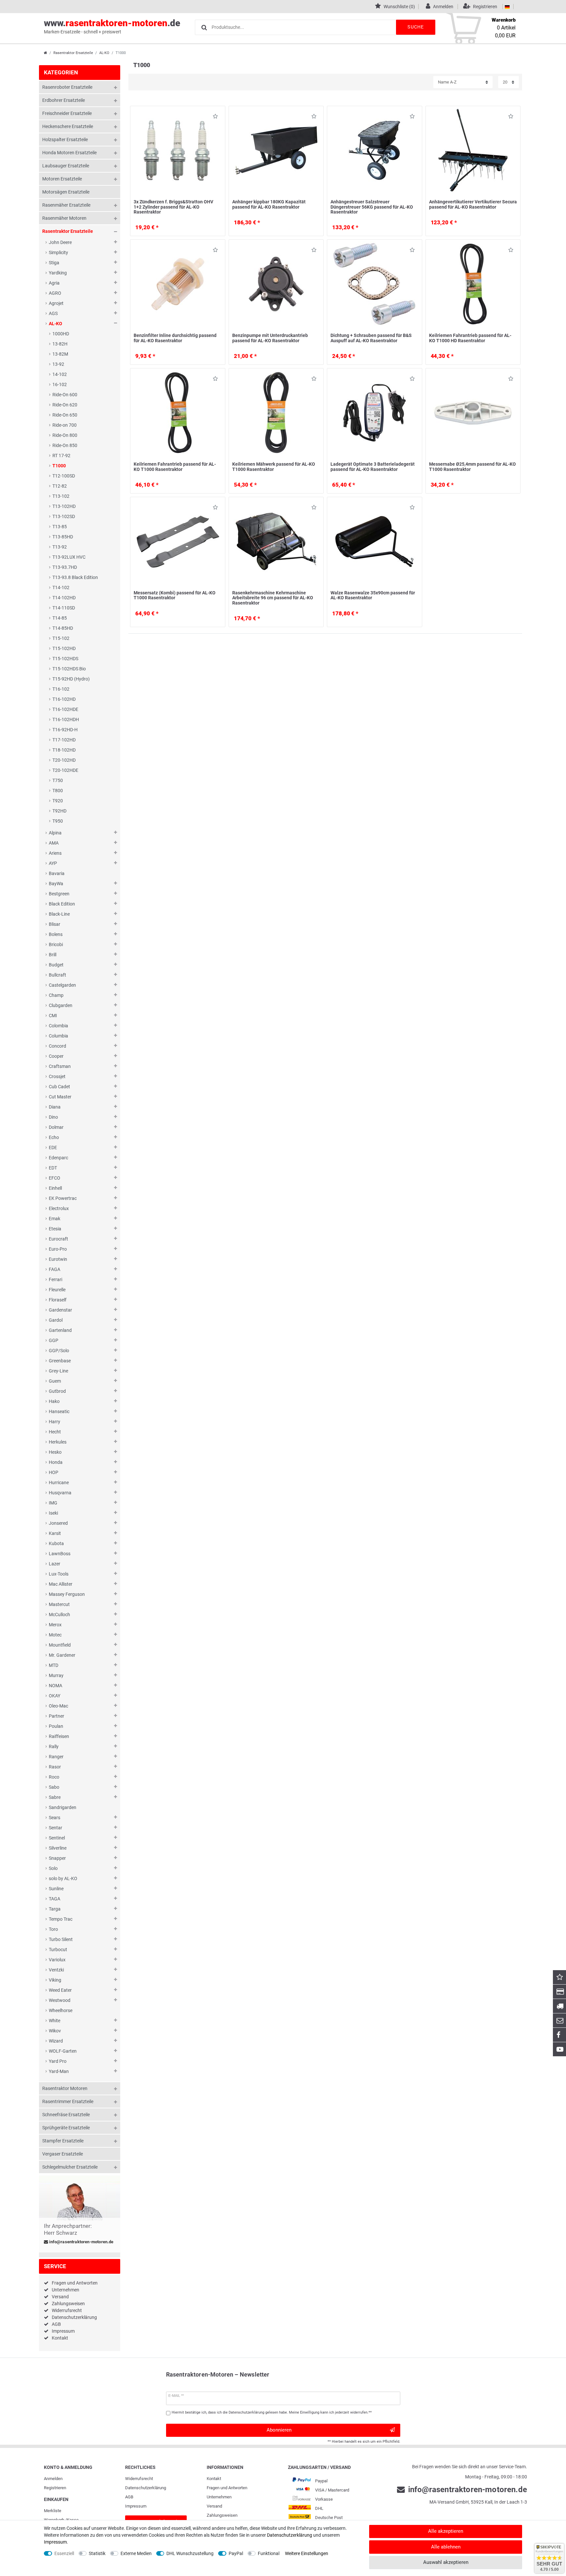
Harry (55, 1422)
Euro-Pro (58, 1249)
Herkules (58, 1442)
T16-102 (61, 689)
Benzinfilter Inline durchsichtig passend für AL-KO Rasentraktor (175, 338)
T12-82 (60, 486)
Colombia (58, 1026)
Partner (57, 1716)
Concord (57, 1046)
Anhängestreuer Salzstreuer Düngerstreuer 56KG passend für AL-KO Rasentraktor (372, 207)
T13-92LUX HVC (69, 557)
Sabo (54, 1787)
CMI (53, 1016)
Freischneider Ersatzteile (67, 113)
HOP (54, 1472)
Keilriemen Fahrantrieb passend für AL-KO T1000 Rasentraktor (175, 467)
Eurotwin (58, 1259)
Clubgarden (61, 1005)
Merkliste (53, 2511)
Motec (55, 1635)
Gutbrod (57, 1391)
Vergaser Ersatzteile (63, 2154)
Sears (55, 1818)
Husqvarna (60, 1493)
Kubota (56, 1543)
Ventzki (56, 1970)
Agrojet (56, 303)
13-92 (58, 364)
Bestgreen (59, 894)
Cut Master (60, 1097)
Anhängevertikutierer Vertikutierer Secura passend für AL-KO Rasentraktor (473, 204)
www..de (112, 26)
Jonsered (58, 1523)
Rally (54, 1746)
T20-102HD (64, 760)
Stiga (54, 263)
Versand (60, 2297)
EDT (53, 1168)
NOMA (56, 1686)
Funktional (269, 2553)
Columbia (58, 1036)
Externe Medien (136, 2553)
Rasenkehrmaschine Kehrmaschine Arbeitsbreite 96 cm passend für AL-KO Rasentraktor (273, 598)
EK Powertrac (63, 1198)
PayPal (236, 2553)
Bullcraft (57, 975)
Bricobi (56, 944)
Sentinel (57, 1838)
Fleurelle (57, 1290)
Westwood (60, 2000)
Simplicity (58, 252)
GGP (54, 1340)
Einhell (55, 1188)
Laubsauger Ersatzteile (66, 166)
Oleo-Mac (58, 1706)
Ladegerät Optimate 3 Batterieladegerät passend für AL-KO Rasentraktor (373, 467)
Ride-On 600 (65, 395)
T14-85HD (63, 628)
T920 (58, 801)
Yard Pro (58, 2061)
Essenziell (64, 2553)
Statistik (97, 2553)
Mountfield (60, 1645)
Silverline (58, 1848)
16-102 (60, 384)
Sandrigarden (63, 1807)
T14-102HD (64, 598)
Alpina (55, 833)
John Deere (60, 242)
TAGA (55, 1899)
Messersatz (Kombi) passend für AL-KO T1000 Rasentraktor (175, 595)
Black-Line (59, 914)
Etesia (55, 1229)
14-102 (60, 374)
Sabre (55, 1797)
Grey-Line (58, 1371)
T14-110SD (64, 608)
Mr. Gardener (62, 1655)
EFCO (55, 1178)
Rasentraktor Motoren (65, 2088)
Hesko (55, 1452)
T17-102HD (64, 740)
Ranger (56, 1757)
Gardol (56, 1320)
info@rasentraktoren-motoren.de (81, 2242)
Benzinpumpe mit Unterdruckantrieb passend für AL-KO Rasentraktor (270, 338)
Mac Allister (61, 1584)
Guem (55, 1381)
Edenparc (58, 1158)
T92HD (59, 811)
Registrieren (55, 2488)
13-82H (60, 344)
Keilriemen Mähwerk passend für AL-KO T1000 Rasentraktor (274, 467)
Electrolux (59, 1208)
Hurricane (59, 1483)
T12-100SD (64, 476)
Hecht (55, 1432)
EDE (53, 1148)
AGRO (55, 293)
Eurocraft (58, 1239)
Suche (416, 27)
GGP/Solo (59, 1351)
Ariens (55, 853)
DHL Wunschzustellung (190, 2553)
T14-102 (61, 588)
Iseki (53, 1513)
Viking (55, 1980)
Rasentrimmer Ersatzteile (68, 2101)
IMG (53, 1503)
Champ (56, 995)
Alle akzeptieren (446, 2531)
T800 (58, 791)
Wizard (56, 2041)
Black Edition (62, 904)
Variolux (57, 1960)
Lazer (55, 1564)
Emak (55, 1219)
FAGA (55, 1269)
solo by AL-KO (63, 1878)
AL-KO (104, 53)
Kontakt (60, 2338)
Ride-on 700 (65, 425)
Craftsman (60, 1066)
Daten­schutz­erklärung (146, 2488)
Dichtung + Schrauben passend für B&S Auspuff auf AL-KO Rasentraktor (371, 338)
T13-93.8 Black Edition (75, 577)
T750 (58, 780)
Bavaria (57, 873)
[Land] (507, 7)
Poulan (56, 1726)
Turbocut (58, 1950)
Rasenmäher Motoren (64, 218)
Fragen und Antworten (75, 2283)
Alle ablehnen (446, 2547)
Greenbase (60, 1361)
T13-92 (60, 547)
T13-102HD (64, 506)
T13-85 (60, 527)
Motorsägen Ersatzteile (66, 192)
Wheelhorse (61, 2010)
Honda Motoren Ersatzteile (69, 153)
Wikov (55, 2031)
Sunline (56, 1889)
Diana (55, 1107)
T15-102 (61, 638)
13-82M (60, 354)
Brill (53, 955)
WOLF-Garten (63, 2051)
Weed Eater (60, 1990)
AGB (56, 2324)
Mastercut (59, 1604)
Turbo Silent (61, 1939)
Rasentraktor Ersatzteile (73, 53)
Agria (54, 283)
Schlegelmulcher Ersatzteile (70, 2167)
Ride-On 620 (65, 405)
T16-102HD (64, 699)
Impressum (63, 2331)
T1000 (59, 466)
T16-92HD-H (65, 730)
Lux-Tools (59, 1574)
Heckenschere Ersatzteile (68, 126)
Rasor (55, 1767)
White (55, 2021)
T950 (58, 821)
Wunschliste (214, 117)
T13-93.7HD (65, 567)
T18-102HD (64, 750)
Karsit (55, 1533)
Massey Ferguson (67, 1594)
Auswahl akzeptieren (446, 2562)
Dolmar (56, 1127)
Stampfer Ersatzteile (63, 2141)
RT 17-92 (61, 456)
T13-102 (61, 496)
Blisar (55, 924)
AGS (53, 313)
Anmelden (53, 2479)
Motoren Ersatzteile (62, 179)
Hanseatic (59, 1411)
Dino (53, 1117)
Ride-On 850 (65, 445)
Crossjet (57, 1076)
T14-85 (60, 618)
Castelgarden (62, 985)
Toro (53, 1929)
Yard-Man (59, 2071)
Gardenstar (60, 1310)
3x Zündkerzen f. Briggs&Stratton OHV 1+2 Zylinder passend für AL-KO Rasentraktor (173, 207)
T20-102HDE (65, 770)
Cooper (56, 1056)
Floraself (58, 1300)
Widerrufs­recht (139, 2479)
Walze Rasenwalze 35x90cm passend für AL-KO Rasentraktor (373, 595)
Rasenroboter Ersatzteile (67, 87)
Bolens (56, 934)
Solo (53, 1868)
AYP (53, 863)
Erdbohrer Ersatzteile (64, 100)
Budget (56, 965)
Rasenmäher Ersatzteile (66, 205)
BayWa (56, 884)
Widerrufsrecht (67, 2310)
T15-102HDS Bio (69, 669)
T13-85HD (63, 537)
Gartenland (60, 1330)
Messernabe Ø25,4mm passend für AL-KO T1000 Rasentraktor (472, 467)
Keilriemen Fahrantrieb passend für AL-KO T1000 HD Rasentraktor (470, 338)
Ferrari (56, 1279)
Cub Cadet (59, 1087)
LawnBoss (60, 1554)
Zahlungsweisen (68, 2304)
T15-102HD (64, 648)
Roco (54, 1777)
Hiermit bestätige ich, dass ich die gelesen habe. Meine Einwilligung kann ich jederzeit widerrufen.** (272, 2412)
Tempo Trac (61, 1919)
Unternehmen (66, 2290)
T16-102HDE (65, 709)
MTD (54, 1665)
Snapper (57, 1858)
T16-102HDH (66, 719)
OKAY (55, 1696)
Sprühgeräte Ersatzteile (66, 2128)
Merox (55, 1625)
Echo (54, 1137)
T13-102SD (64, 516)
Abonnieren (279, 2430)
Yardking (58, 273)
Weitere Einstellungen (307, 2553)
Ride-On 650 (65, 415)
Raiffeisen (59, 1736)
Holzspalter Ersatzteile (65, 140)
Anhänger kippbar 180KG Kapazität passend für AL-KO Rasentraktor (269, 204)
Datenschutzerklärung (74, 2317)
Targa (55, 1909)
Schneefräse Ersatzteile (66, 2115)
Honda (56, 1462)
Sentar (56, 1828)
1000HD (61, 334)
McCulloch (59, 1615)
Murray (56, 1675)
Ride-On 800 (65, 435)
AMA (54, 843)
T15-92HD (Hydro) (71, 679)
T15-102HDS (65, 659)
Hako (54, 1401)
